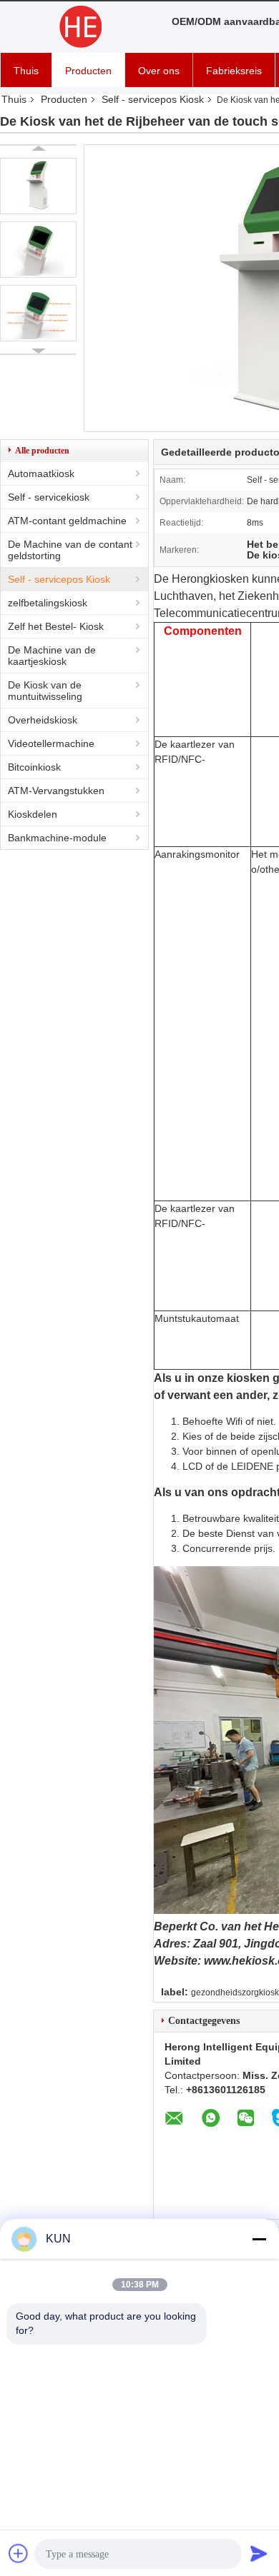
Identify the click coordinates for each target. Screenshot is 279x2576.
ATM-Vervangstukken (56, 791)
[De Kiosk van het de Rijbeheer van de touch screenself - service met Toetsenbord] (38, 186)
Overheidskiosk (43, 720)
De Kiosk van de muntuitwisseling (45, 691)
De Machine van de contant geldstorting (70, 550)
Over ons (159, 71)
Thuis (26, 71)
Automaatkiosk (41, 473)
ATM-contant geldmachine (67, 521)
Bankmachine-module (57, 838)
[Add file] (19, 2553)
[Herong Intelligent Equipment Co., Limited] (79, 27)
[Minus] (259, 2239)
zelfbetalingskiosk (48, 603)
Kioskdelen (33, 814)
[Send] (259, 2553)
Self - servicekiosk (49, 497)
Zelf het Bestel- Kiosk (56, 626)
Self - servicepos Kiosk (153, 99)
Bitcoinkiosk (34, 767)
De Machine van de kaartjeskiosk (52, 656)
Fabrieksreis (234, 71)
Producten (88, 71)
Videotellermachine (51, 743)
